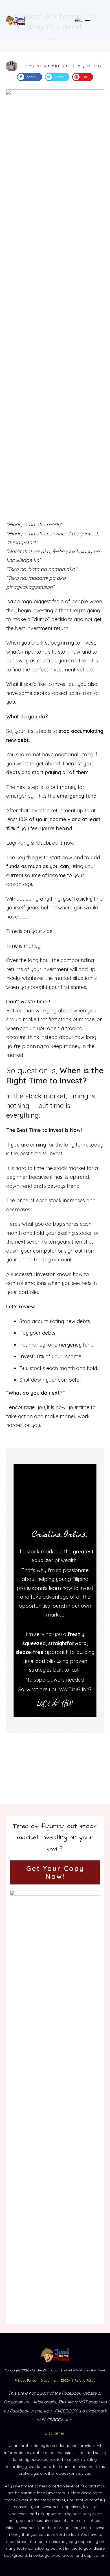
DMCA (66, 2380)
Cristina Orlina (49, 66)
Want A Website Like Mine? (84, 2370)
